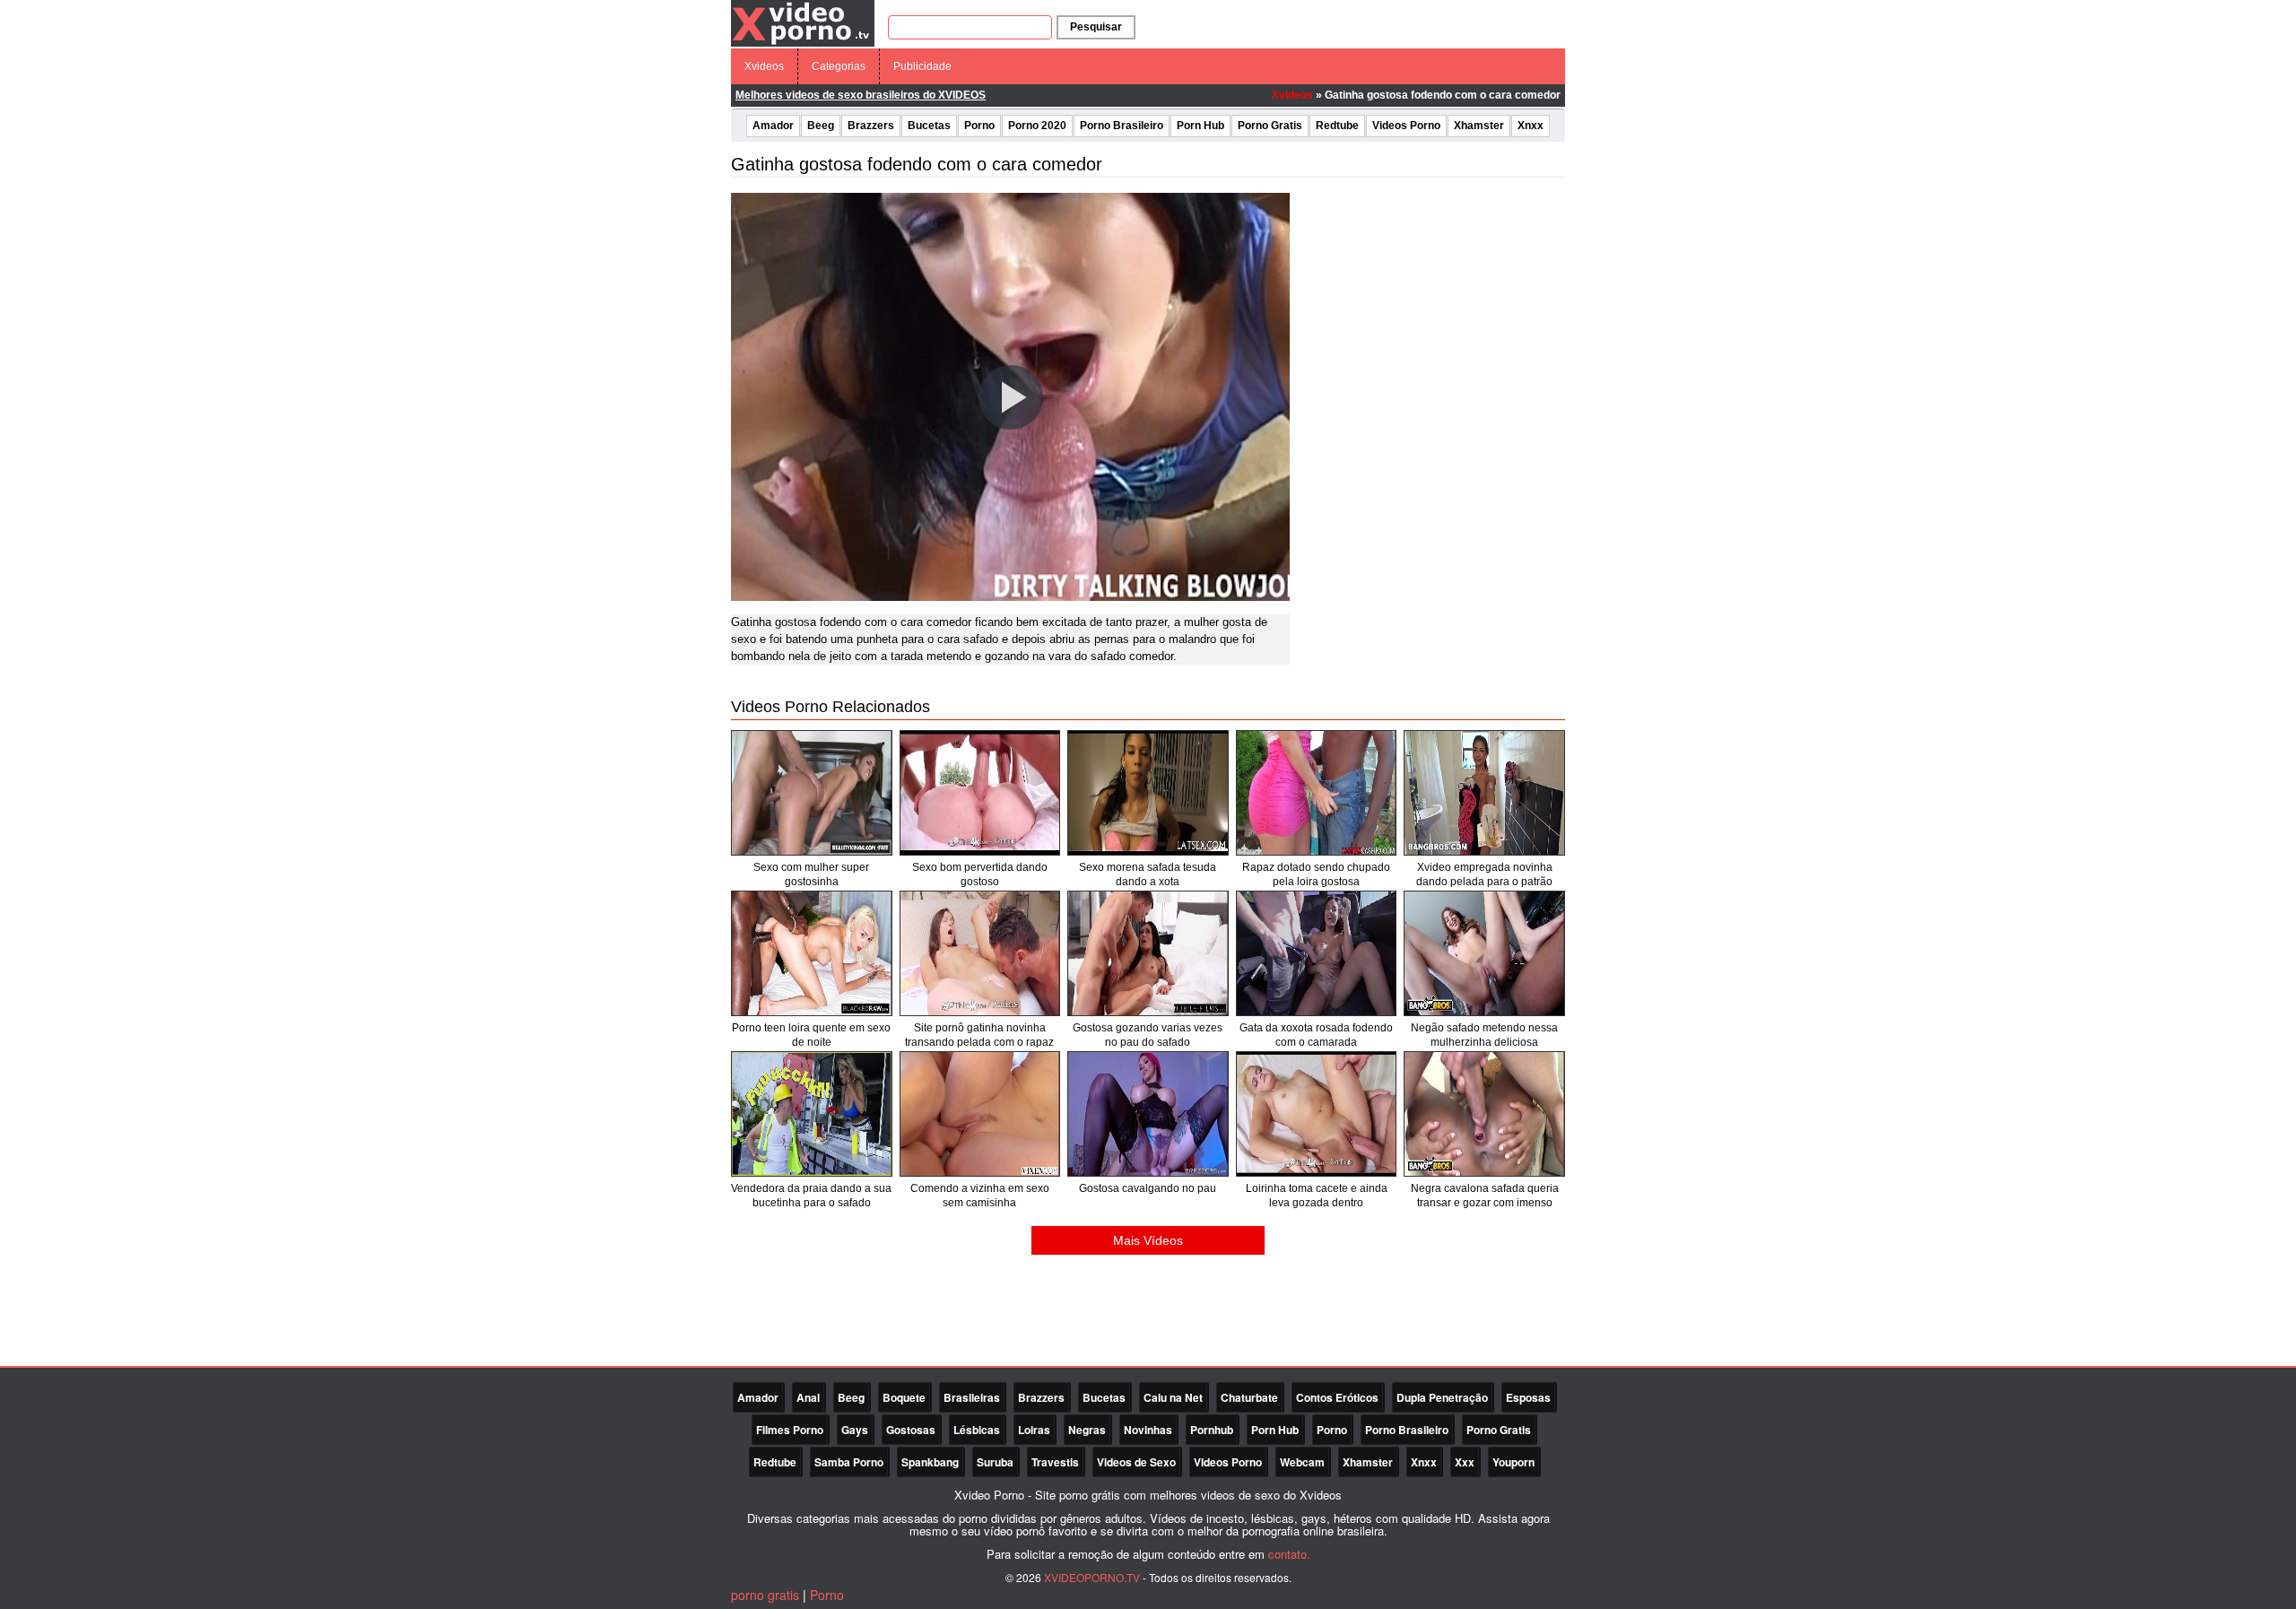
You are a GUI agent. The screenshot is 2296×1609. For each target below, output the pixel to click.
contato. (1289, 1554)
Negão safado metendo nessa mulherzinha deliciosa (1484, 1035)
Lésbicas (977, 1430)
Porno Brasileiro (1122, 126)
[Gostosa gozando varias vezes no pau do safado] (1148, 953)
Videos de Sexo (1136, 1462)
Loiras (1034, 1430)
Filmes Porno (790, 1430)
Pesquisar (1096, 27)
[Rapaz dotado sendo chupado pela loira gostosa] (1317, 793)
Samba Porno (849, 1462)
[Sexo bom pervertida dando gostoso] (980, 793)
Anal (808, 1397)
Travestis (1055, 1462)
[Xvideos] (803, 22)
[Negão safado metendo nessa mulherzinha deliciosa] (1484, 953)
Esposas (1528, 1397)
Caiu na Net (1173, 1397)
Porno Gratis (1270, 126)
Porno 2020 (1037, 126)
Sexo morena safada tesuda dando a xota (1148, 874)
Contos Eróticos (1337, 1397)
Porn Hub (1200, 126)
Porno (979, 126)
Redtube (1337, 126)
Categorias (839, 66)
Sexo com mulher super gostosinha (811, 874)
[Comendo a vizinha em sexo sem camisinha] (980, 1114)
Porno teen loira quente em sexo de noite (811, 1035)
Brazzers (871, 126)
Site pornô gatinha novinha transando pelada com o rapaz (979, 1035)
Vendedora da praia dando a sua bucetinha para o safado (811, 1196)
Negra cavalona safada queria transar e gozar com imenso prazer (1485, 1203)
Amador (773, 126)
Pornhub (1212, 1430)
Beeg (821, 126)
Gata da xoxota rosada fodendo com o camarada (1316, 1035)
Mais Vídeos (1148, 1240)
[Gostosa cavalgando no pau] (1148, 1114)
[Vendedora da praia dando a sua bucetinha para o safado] (812, 1114)
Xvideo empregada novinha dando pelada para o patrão (1484, 874)
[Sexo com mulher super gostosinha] (812, 793)
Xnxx (1531, 126)
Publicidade (922, 66)
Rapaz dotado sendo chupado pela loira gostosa (1316, 874)
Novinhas (1148, 1430)
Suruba (995, 1462)
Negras (1087, 1430)
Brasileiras (972, 1397)
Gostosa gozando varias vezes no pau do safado (1148, 1035)
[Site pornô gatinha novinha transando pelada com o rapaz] (980, 953)
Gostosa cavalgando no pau (1148, 1188)
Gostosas (911, 1430)
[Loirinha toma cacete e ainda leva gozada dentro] (1317, 1114)
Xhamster (1479, 126)
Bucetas (929, 126)
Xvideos (764, 66)
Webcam (1302, 1462)
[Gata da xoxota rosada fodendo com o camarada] (1317, 953)
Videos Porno (1406, 126)
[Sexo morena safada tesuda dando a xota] (1148, 793)
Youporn (1513, 1462)
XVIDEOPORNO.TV (1092, 1577)
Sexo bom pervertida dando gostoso (980, 874)
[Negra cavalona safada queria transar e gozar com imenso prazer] (1484, 1114)
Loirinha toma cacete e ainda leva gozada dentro (1317, 1196)
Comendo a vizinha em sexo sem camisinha (980, 1196)
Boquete (904, 1397)
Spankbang (930, 1462)
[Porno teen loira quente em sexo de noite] (812, 953)
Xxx (1465, 1462)
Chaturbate (1249, 1397)
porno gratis (765, 1595)
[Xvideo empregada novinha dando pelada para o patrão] (1484, 793)
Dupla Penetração (1442, 1397)
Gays (855, 1430)
